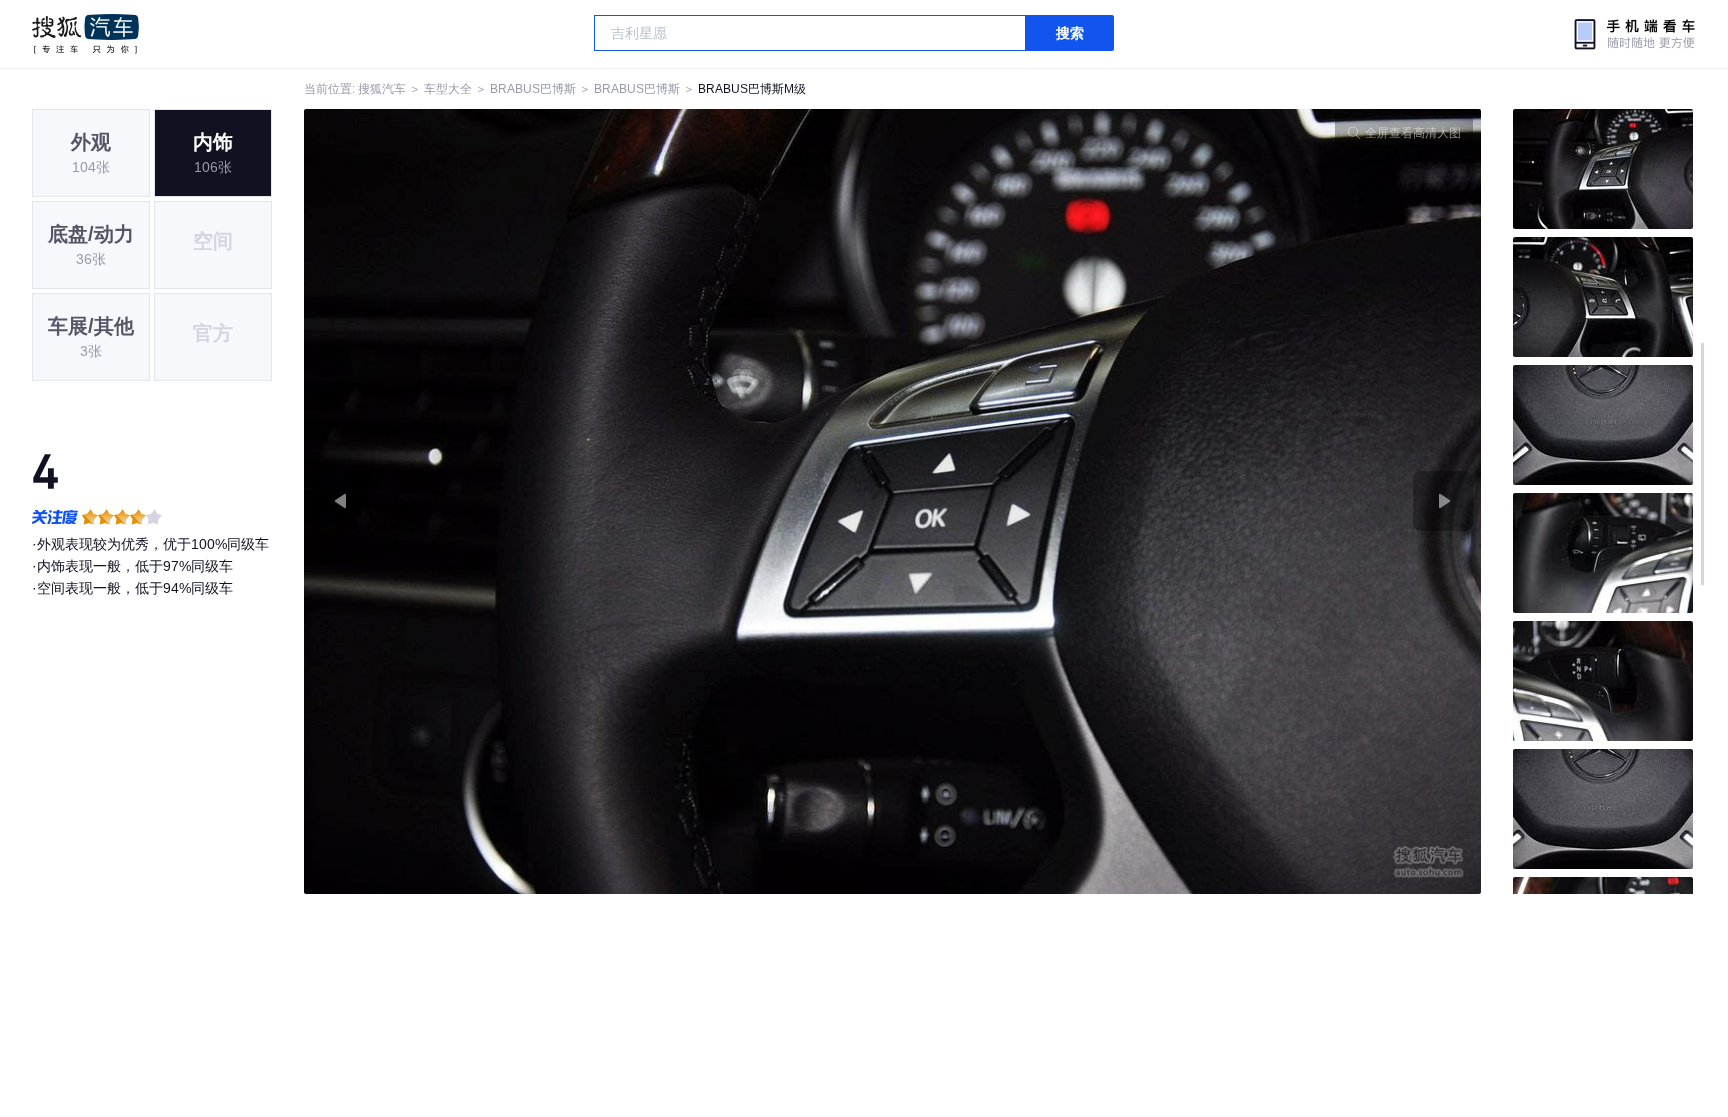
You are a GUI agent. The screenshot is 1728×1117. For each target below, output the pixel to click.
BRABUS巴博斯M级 (752, 89)
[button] (598, 501)
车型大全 (448, 89)
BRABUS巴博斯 (533, 89)
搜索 (1070, 33)
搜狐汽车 (85, 34)
